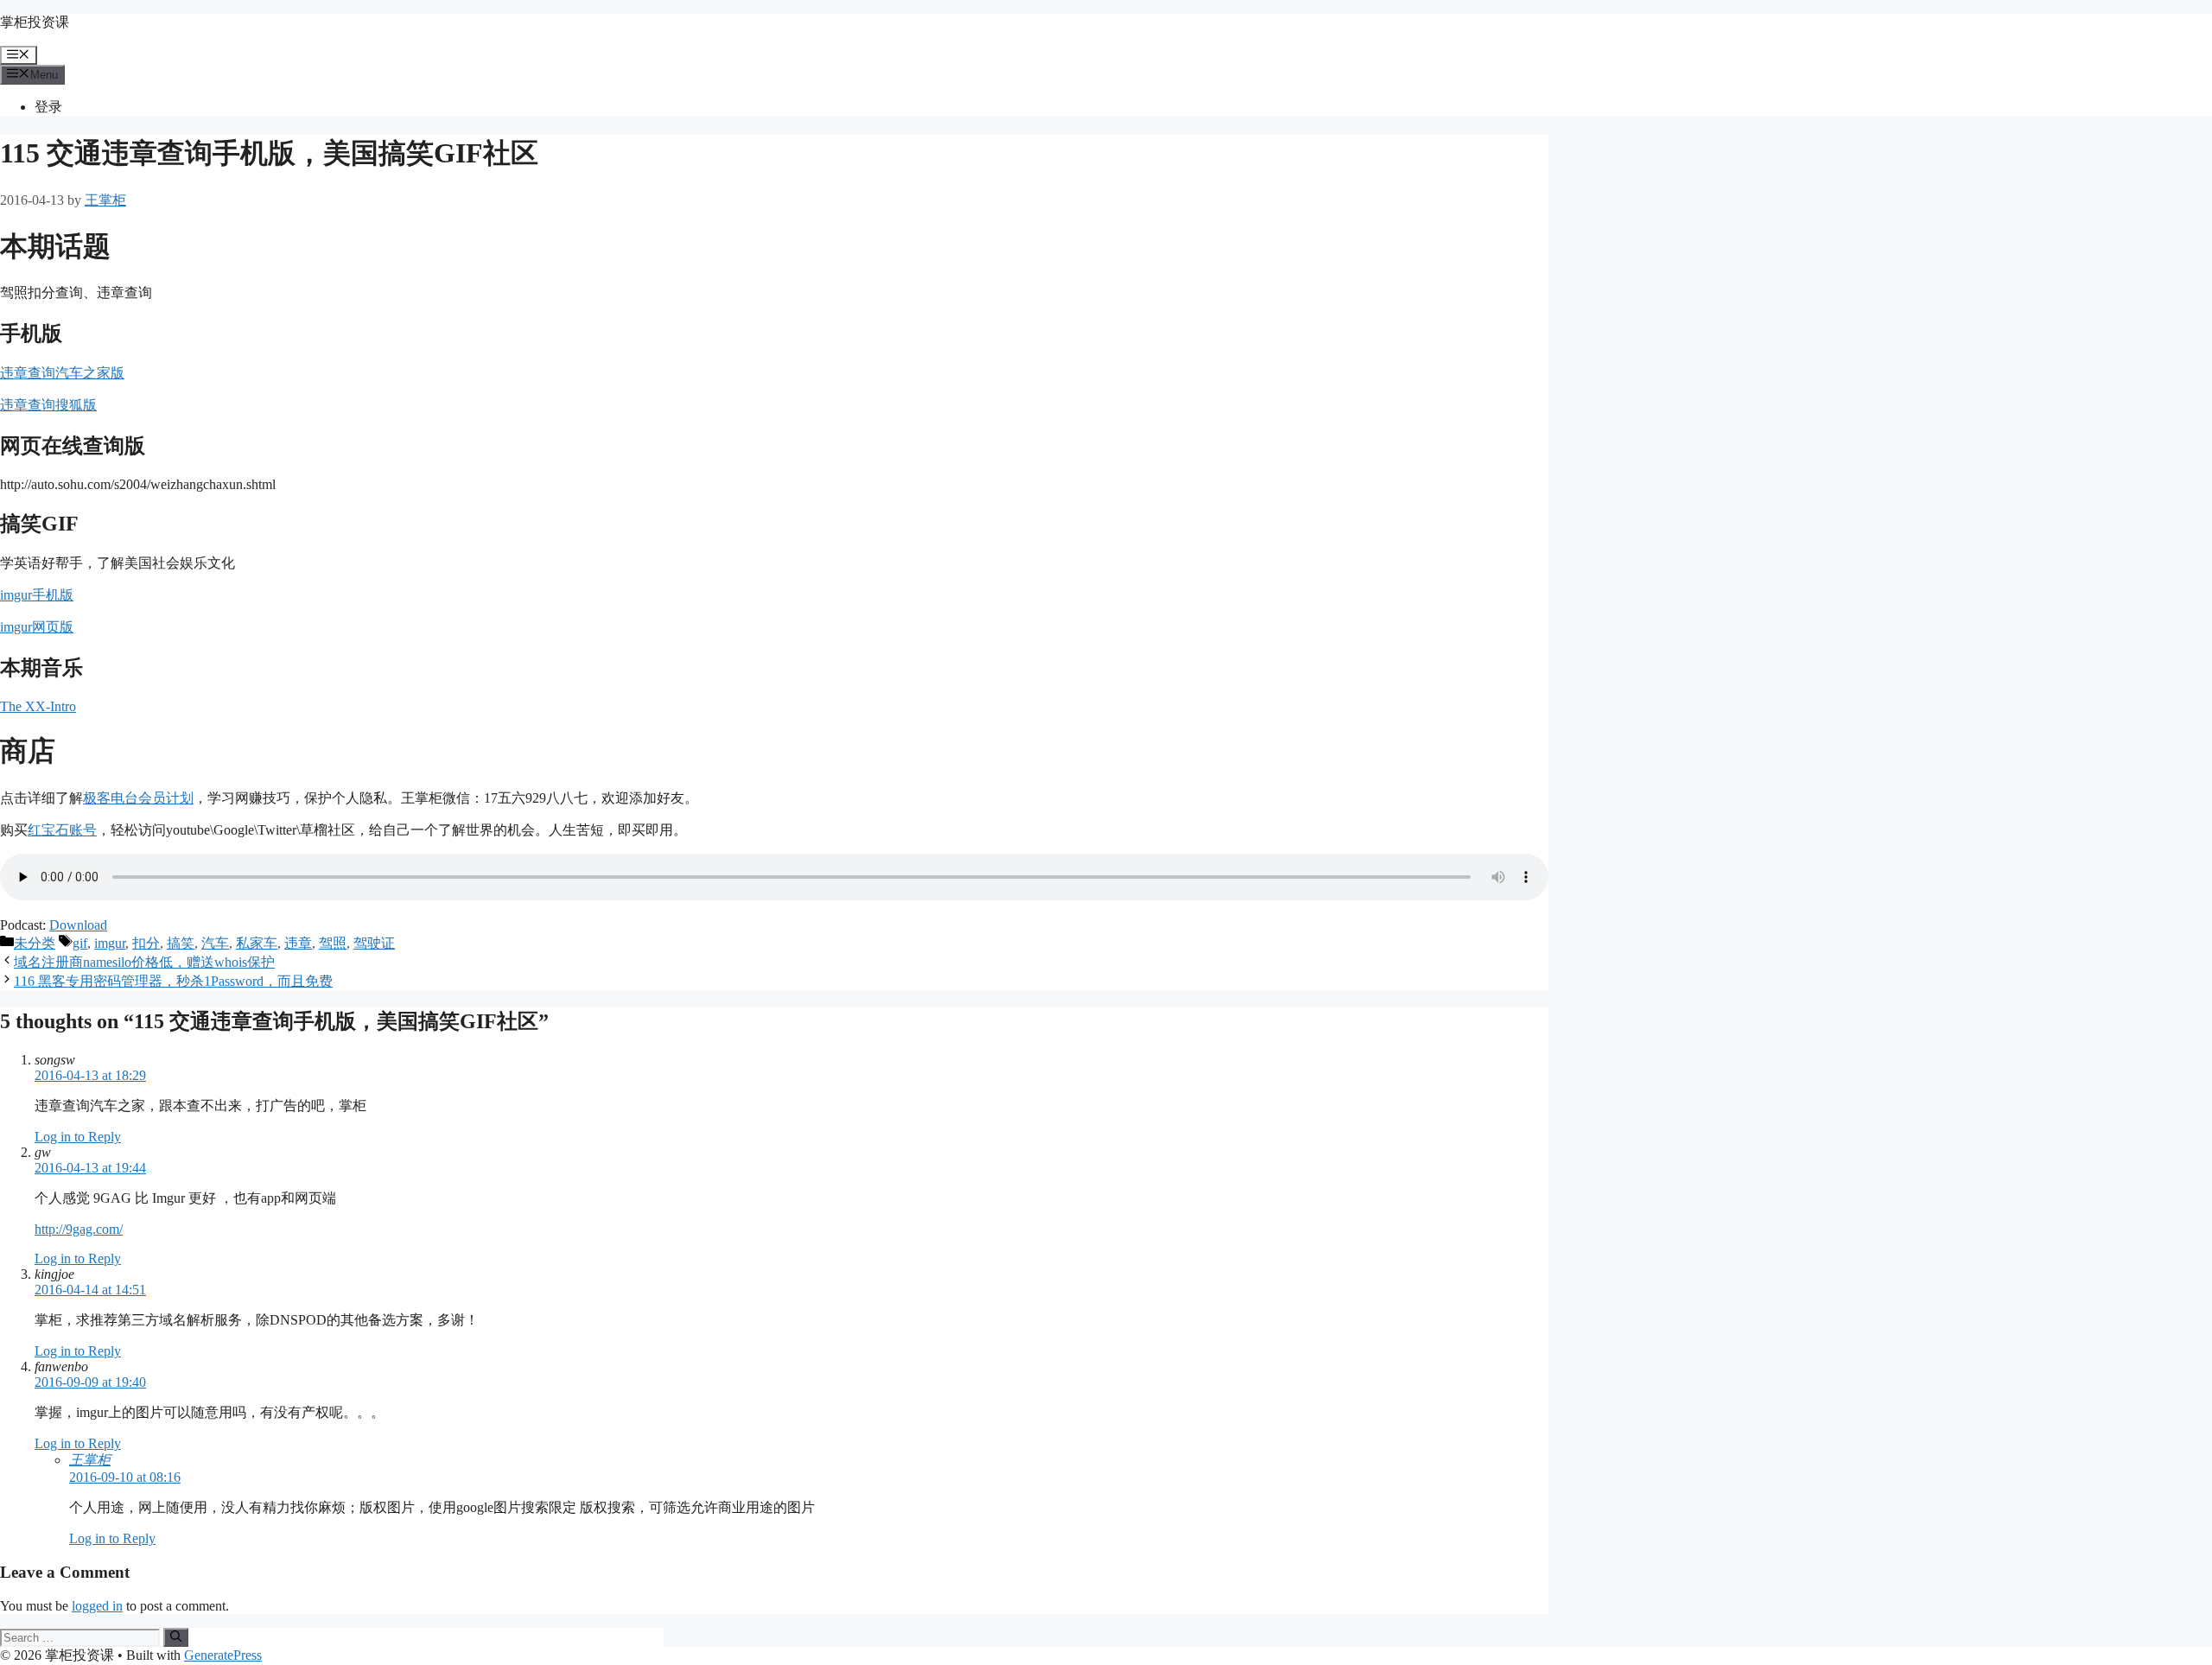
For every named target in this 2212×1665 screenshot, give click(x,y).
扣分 (146, 943)
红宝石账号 (62, 830)
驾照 (333, 943)
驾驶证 (374, 943)
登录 (48, 107)
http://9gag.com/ (79, 1229)
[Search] (176, 1637)
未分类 (35, 943)
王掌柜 (90, 1460)
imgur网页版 (37, 627)
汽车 (215, 943)
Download (78, 925)
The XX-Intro (38, 706)
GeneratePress (223, 1655)
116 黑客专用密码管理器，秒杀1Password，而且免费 (173, 981)
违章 (298, 943)
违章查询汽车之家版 (62, 373)
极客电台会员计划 (138, 798)
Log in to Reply (78, 1137)
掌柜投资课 (35, 22)
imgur (110, 943)
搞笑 (181, 943)
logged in (97, 1606)
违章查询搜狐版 (48, 405)
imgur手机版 (37, 595)
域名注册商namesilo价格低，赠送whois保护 (144, 962)
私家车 (257, 943)
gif (80, 943)
